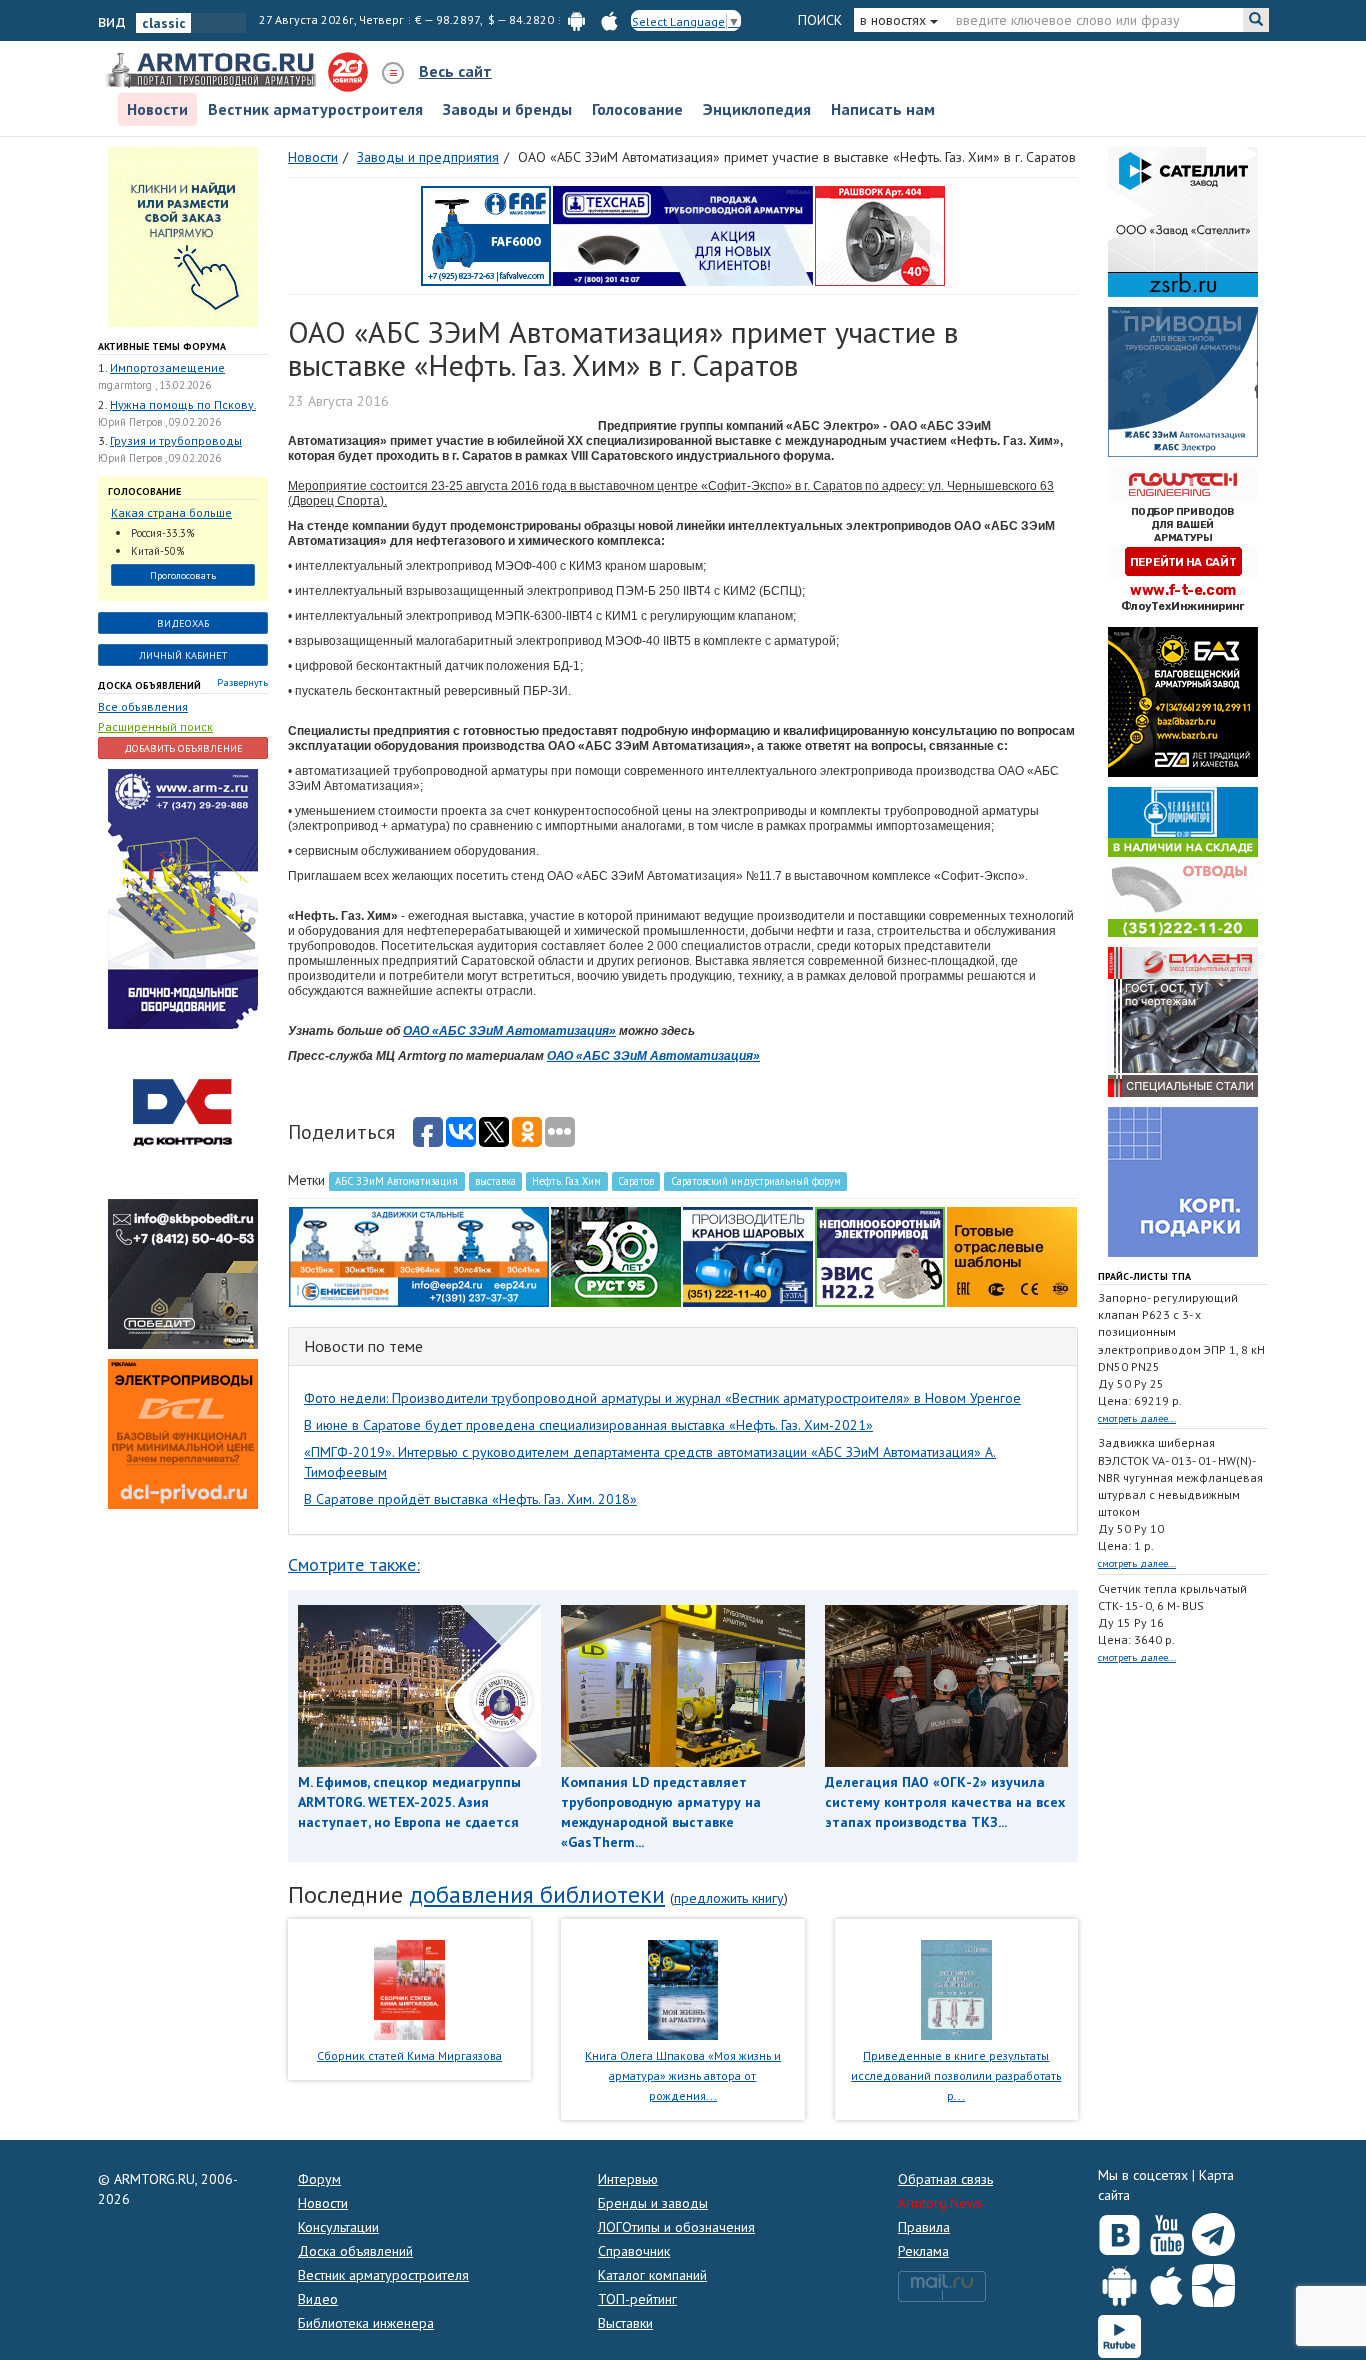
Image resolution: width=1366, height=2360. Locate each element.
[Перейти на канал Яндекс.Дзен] (1213, 2281)
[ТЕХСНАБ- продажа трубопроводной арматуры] (683, 234)
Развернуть (242, 682)
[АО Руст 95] (616, 1255)
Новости (157, 109)
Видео (318, 2299)
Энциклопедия (757, 109)
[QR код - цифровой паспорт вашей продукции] (1012, 1255)
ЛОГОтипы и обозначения (676, 2227)
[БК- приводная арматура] (183, 1432)
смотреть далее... (1137, 1418)
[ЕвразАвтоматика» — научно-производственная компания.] (880, 1255)
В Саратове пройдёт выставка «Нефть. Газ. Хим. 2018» (470, 1499)
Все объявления (143, 706)
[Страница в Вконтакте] (1119, 2230)
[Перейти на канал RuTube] (1119, 2332)
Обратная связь (945, 2179)
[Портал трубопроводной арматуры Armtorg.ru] (213, 71)
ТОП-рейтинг (637, 2299)
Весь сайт (455, 71)
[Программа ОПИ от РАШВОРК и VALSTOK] (880, 234)
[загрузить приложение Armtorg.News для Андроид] (576, 19)
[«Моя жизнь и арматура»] (683, 1989)
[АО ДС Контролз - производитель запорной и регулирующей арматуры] (183, 1112)
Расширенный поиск (155, 726)
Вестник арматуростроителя (315, 109)
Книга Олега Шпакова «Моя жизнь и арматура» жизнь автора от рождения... (683, 2075)
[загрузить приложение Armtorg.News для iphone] (609, 19)
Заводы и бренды (507, 109)
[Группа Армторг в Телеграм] (1213, 2230)
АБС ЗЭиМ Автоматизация (396, 1181)
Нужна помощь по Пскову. (183, 404)
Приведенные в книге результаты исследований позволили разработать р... (956, 2075)
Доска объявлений (149, 685)
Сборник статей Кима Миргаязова (409, 2055)
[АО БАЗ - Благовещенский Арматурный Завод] (1183, 700)
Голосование (637, 109)
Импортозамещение (167, 367)
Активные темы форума (162, 346)
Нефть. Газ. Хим (566, 1181)
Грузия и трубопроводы (176, 440)
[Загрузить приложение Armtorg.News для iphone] (1166, 2281)
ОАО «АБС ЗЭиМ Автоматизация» (509, 1031)
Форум (319, 2179)
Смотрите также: (354, 1564)
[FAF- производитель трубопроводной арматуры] (486, 234)
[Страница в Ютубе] (1166, 2230)
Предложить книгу (729, 1898)
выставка (495, 1181)
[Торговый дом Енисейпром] (419, 1255)
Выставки (625, 2323)
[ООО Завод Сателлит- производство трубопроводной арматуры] (1183, 220)
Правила (924, 2227)
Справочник (634, 2251)
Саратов (636, 1181)
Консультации (338, 2227)
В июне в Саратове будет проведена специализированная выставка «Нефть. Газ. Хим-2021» (588, 1425)
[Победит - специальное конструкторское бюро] (183, 1272)
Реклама (923, 2251)
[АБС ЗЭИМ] (1183, 380)
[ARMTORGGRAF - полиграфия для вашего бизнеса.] (1183, 1180)
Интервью (628, 2179)
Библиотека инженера (366, 2323)
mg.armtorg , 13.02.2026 (154, 385)
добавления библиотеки (537, 1894)
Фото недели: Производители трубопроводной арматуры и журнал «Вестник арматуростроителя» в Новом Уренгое (662, 1398)
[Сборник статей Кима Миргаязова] (409, 1989)
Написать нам (883, 109)
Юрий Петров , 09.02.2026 (159, 422)
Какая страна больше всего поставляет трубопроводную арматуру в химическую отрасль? (178, 513)
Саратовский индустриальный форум (756, 1181)
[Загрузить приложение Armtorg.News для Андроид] (1119, 2281)
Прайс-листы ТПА (1144, 1276)
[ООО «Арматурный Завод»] (183, 897)
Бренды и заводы (653, 2203)
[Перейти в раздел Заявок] (183, 235)
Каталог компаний (652, 2275)
